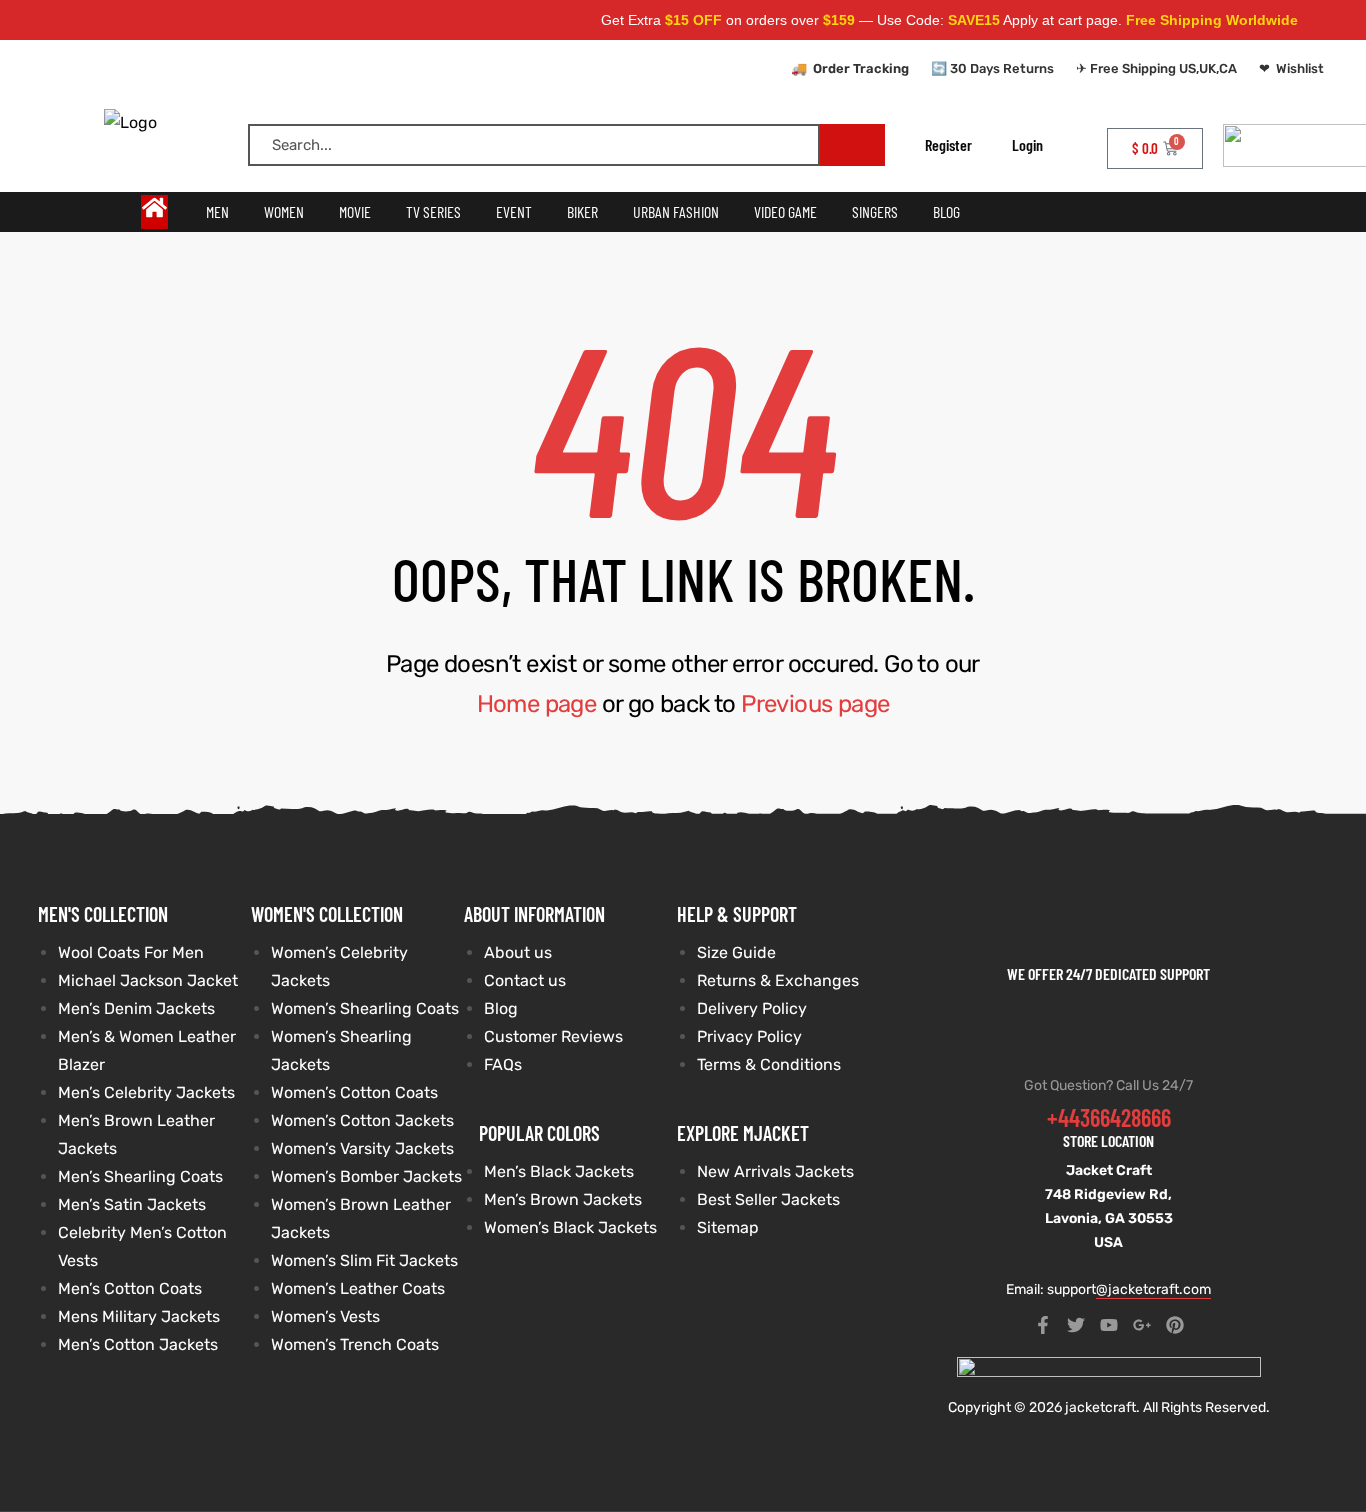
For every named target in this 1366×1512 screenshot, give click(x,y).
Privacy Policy (749, 1036)
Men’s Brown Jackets (563, 1199)
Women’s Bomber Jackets (366, 1176)
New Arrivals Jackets (775, 1171)
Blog (501, 1008)
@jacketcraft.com (1153, 1289)
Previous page (815, 704)
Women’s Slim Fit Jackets (364, 1260)
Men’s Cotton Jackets (138, 1344)
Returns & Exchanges (778, 980)
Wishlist (1300, 68)
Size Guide (736, 952)
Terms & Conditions (769, 1064)
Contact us (525, 980)
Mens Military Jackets (139, 1316)
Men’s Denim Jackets (136, 1008)
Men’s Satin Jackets (132, 1204)
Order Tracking (861, 68)
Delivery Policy (752, 1008)
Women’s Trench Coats (355, 1344)
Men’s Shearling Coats (140, 1176)
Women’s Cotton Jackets (362, 1120)
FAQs (503, 1064)
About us (518, 952)
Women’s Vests (325, 1316)
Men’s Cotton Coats (130, 1288)
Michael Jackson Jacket (148, 980)
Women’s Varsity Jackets (362, 1148)
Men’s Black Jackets (559, 1171)
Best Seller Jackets (768, 1199)
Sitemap (728, 1227)
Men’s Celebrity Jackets (146, 1092)
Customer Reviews (553, 1036)
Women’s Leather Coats (358, 1288)
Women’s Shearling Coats (365, 1008)
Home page (537, 704)
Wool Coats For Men (131, 952)
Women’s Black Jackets (570, 1227)
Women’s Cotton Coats (354, 1092)
